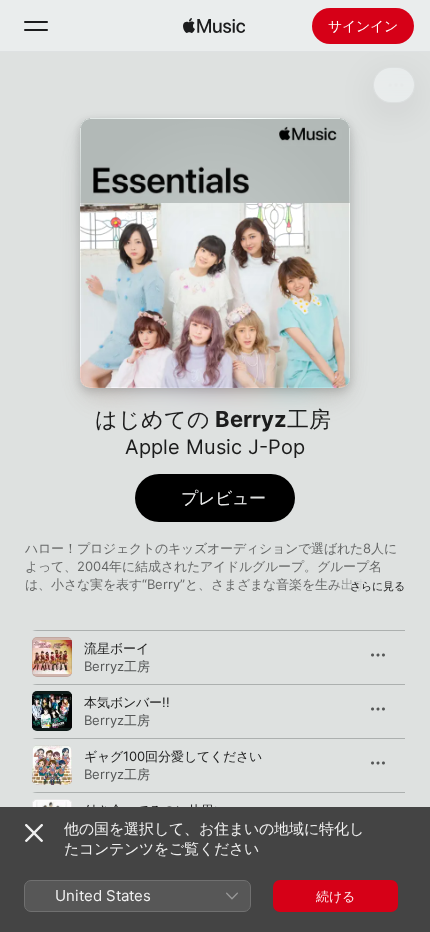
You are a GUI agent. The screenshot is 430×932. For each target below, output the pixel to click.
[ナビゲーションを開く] (36, 26)
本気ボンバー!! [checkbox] (127, 702)
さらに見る (377, 586)
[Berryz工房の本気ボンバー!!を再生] (52, 711)
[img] (214, 26)
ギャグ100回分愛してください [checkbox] (173, 756)
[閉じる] (34, 833)
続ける (335, 896)
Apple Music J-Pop (215, 447)
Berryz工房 (117, 666)
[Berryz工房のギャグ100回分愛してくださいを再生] (52, 765)
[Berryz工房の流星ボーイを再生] (52, 657)
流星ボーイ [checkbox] (116, 648)
